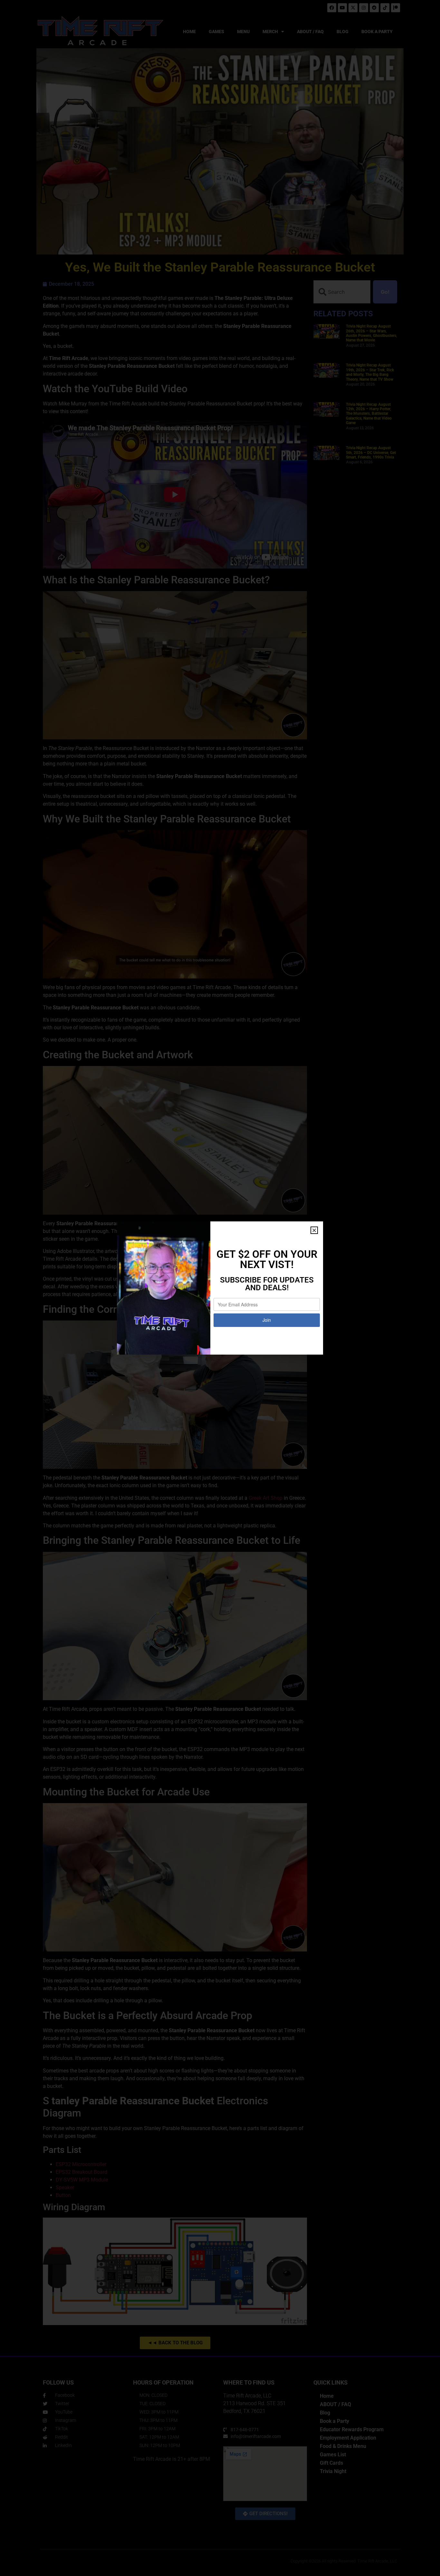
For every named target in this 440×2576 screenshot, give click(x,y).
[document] (220, 1288)
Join (267, 1320)
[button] (314, 1230)
